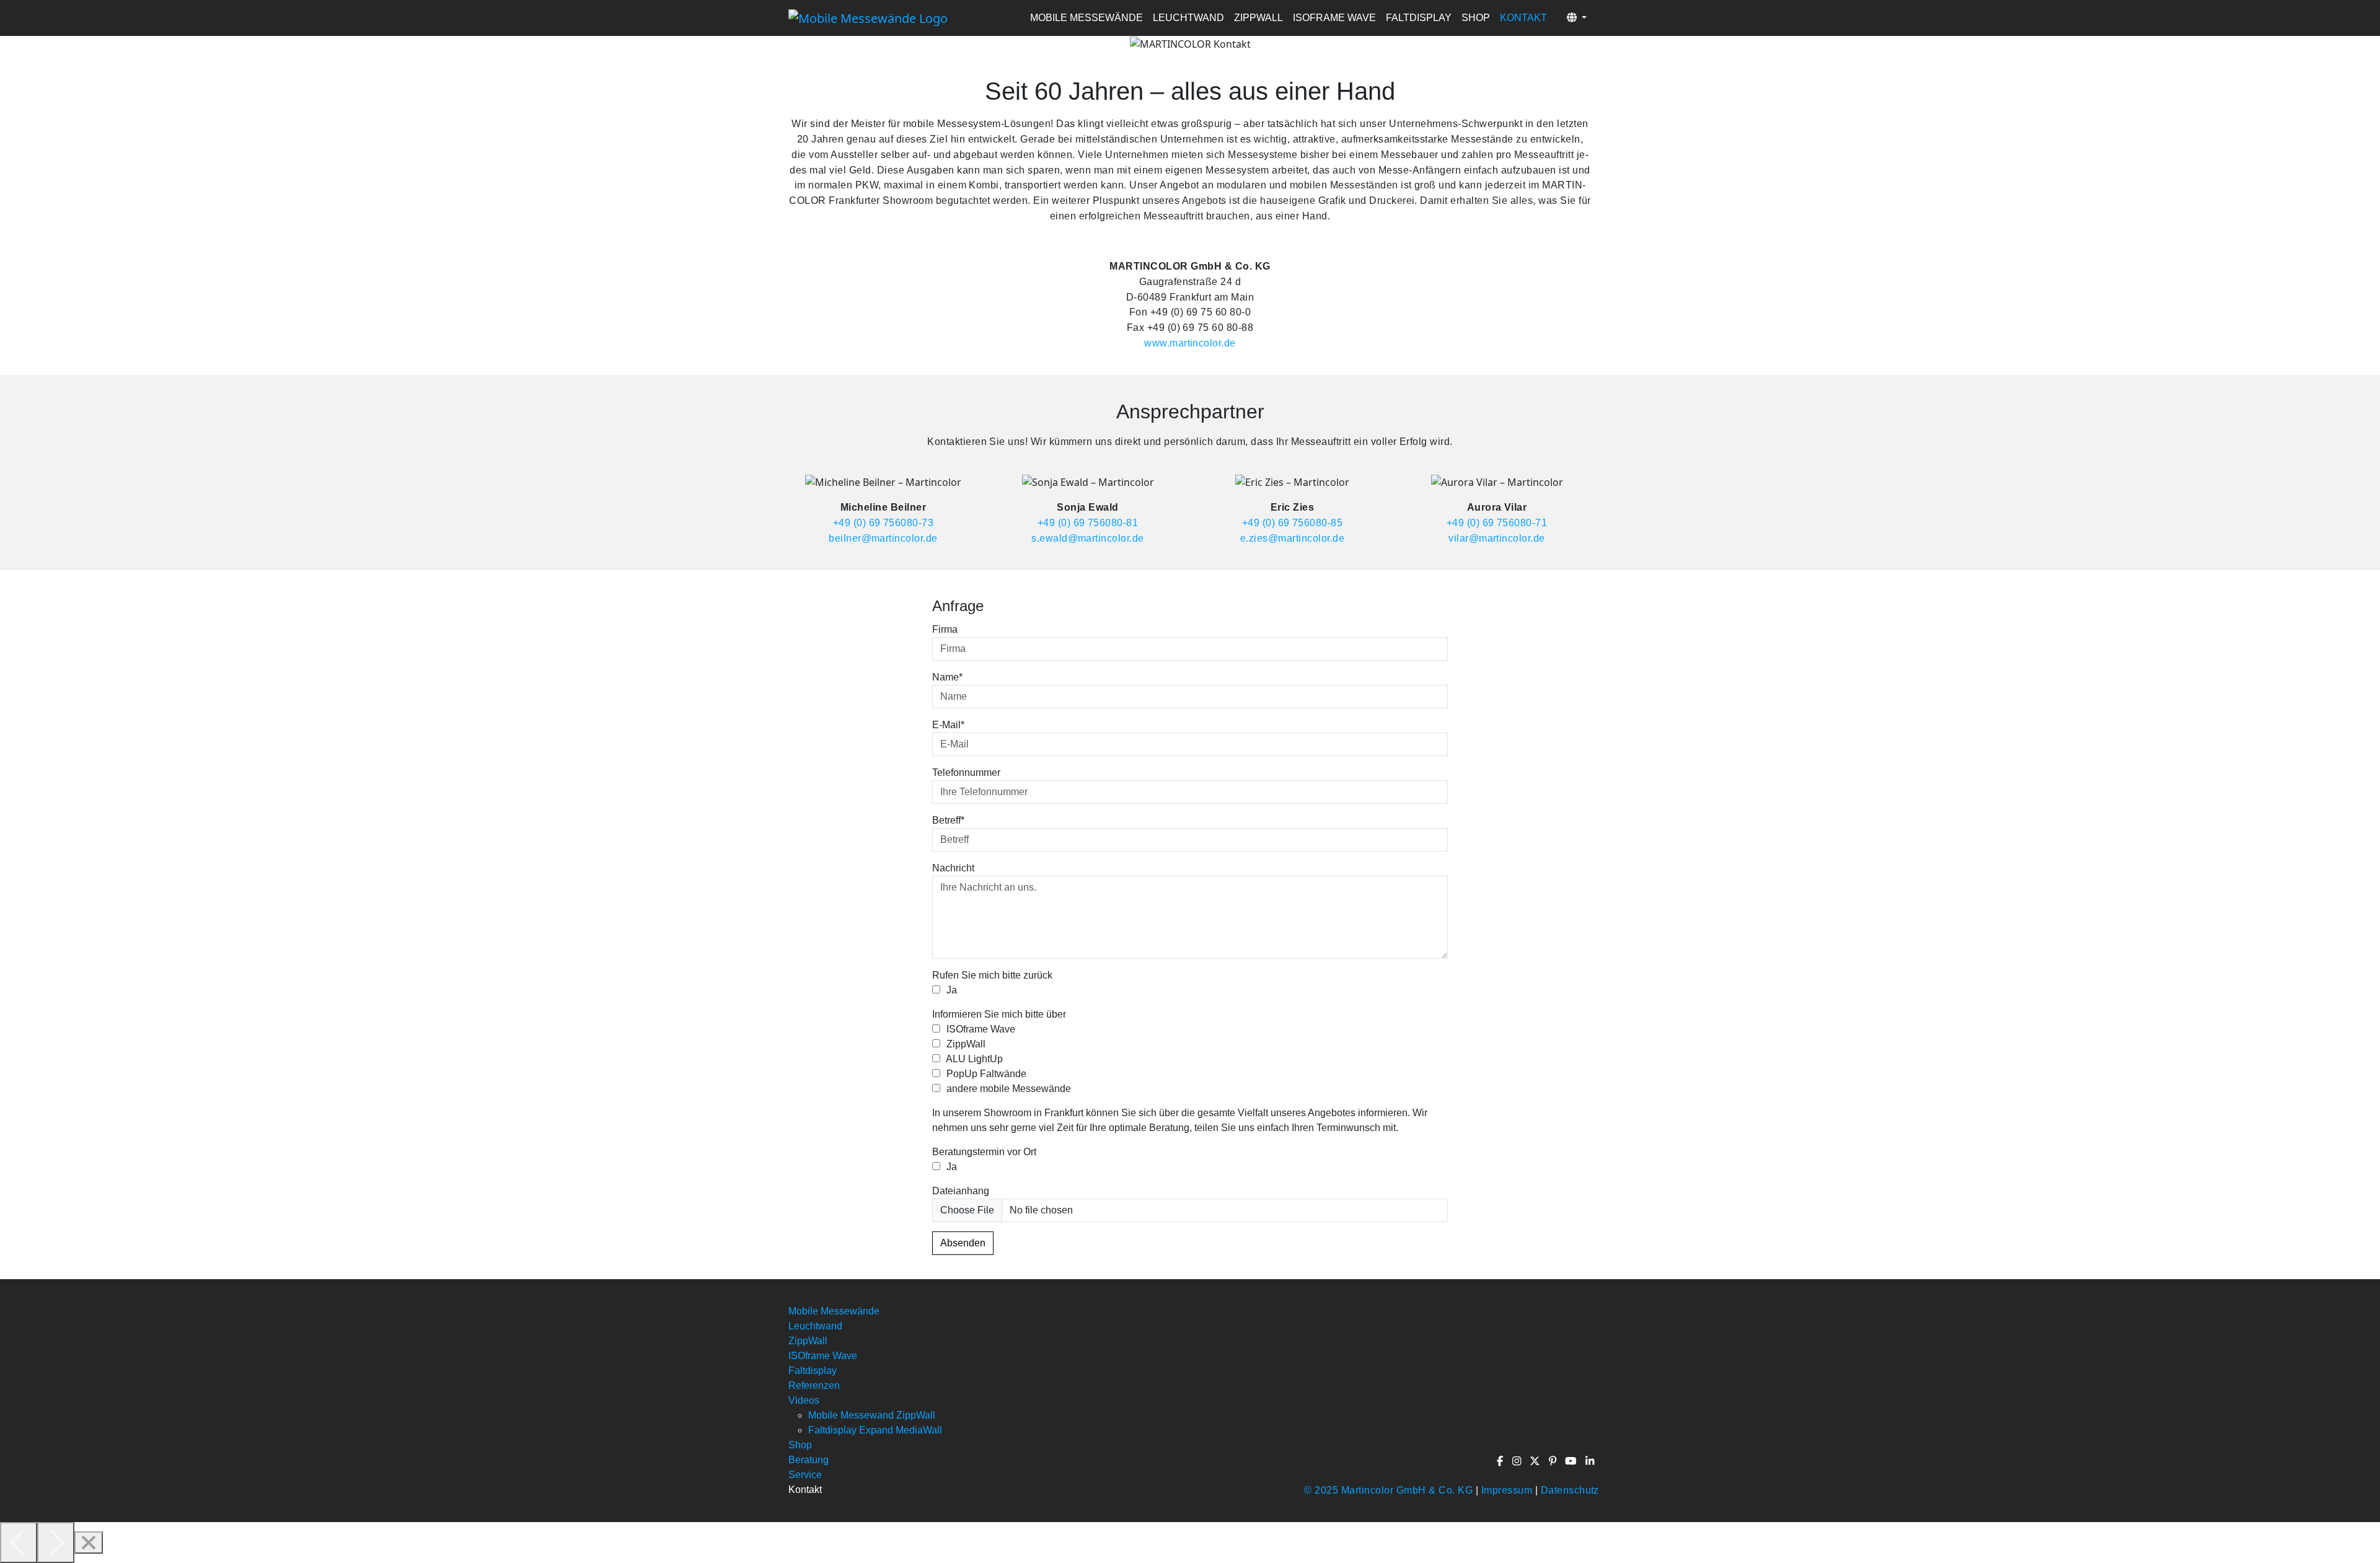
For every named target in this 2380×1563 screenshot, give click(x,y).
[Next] (56, 1543)
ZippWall (1258, 18)
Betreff (948, 820)
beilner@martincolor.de (883, 538)
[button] (1577, 18)
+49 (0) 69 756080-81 (1088, 522)
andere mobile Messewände (1007, 1089)
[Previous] (19, 1543)
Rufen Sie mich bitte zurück (992, 975)
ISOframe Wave (1334, 18)
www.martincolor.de (1190, 343)
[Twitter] (1536, 1461)
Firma (945, 629)
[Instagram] (1517, 1461)
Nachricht (953, 868)
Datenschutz (1570, 1490)
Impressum (1507, 1490)
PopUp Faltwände (985, 1074)
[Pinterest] (1553, 1461)
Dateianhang (961, 1191)
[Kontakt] (868, 18)
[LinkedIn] (1590, 1461)
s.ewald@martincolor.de (1088, 538)
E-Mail (948, 725)
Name (947, 677)
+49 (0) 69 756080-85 (1293, 522)
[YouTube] (1571, 1461)
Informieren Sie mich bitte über (999, 1014)
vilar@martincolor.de (1497, 538)
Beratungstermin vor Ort (984, 1152)
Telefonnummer (966, 773)
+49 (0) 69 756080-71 (1497, 522)
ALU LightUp (973, 1059)
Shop (1476, 18)
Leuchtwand (1188, 18)
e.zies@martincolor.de (1292, 538)
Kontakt (1523, 18)
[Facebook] (1501, 1461)
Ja (950, 990)
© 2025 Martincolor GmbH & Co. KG (1388, 1490)
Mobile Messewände (1086, 18)
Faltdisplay (1419, 18)
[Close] (89, 1543)
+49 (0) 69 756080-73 (884, 522)
